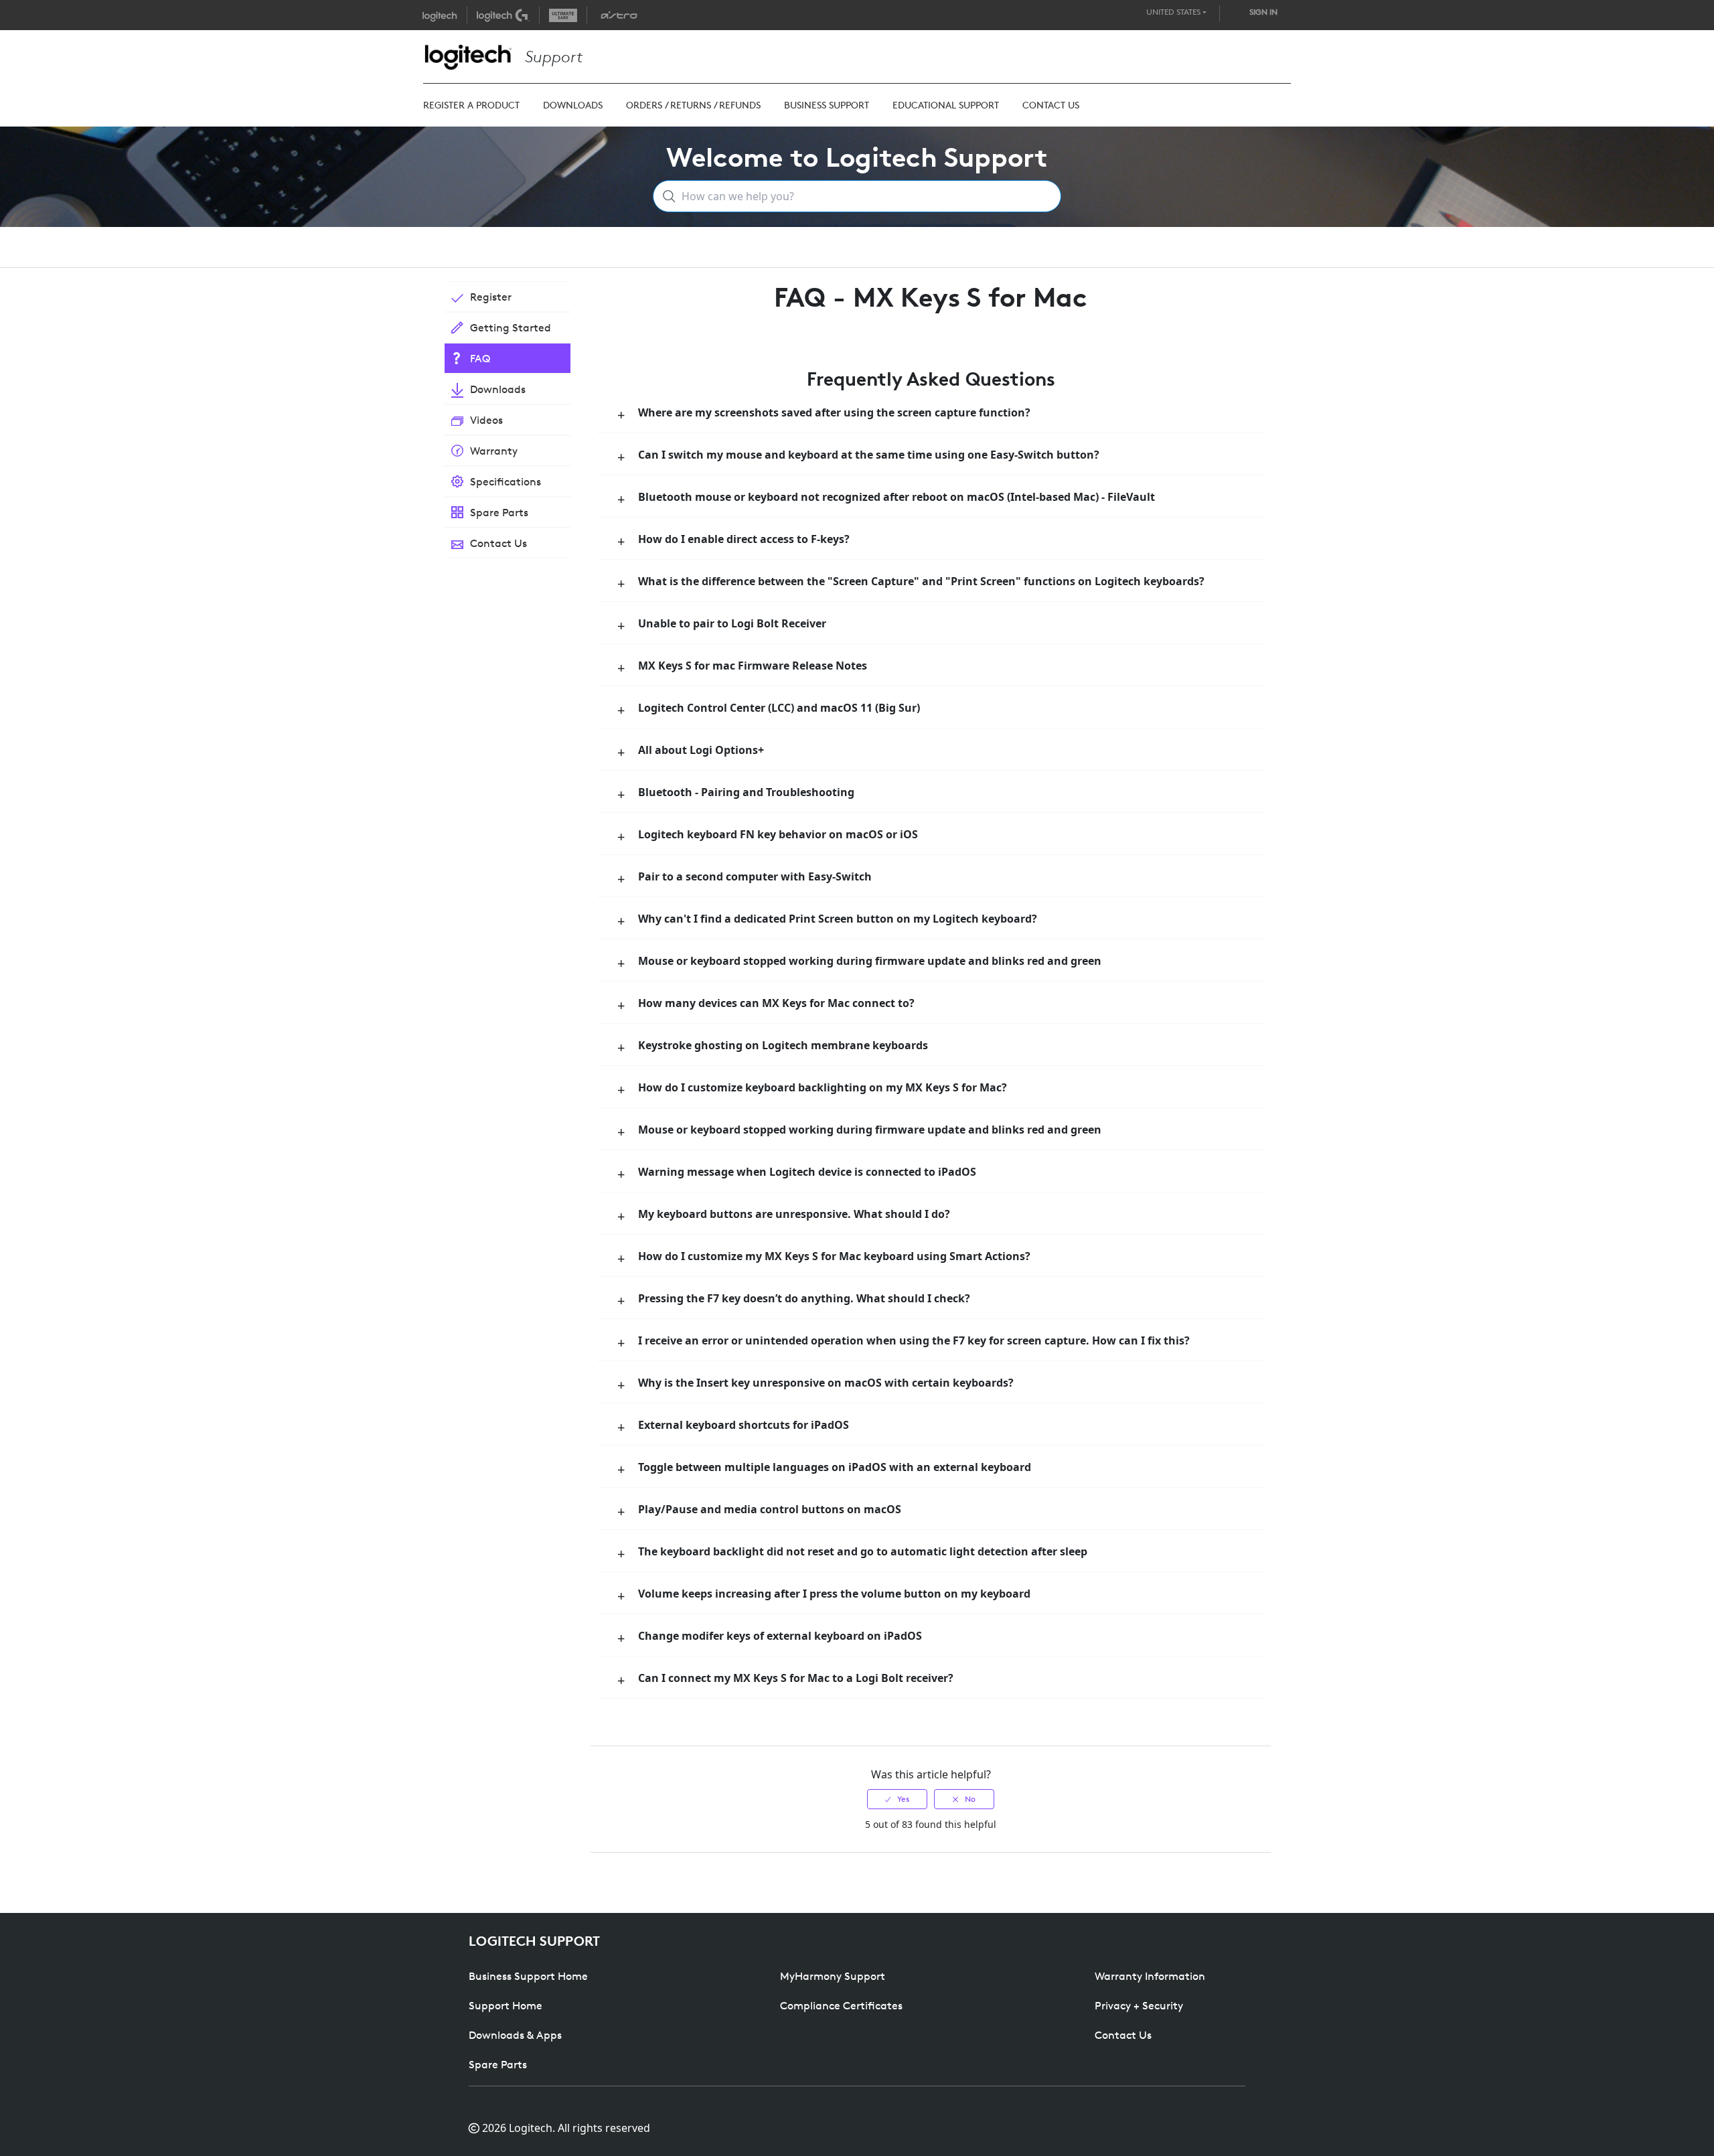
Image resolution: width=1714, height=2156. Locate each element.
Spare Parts (498, 2064)
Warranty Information (1150, 1976)
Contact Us (1123, 2035)
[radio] (897, 1799)
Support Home (505, 2005)
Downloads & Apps (515, 2035)
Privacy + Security (1139, 2005)
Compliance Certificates (841, 2005)
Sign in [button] (1263, 12)
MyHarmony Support (833, 1976)
